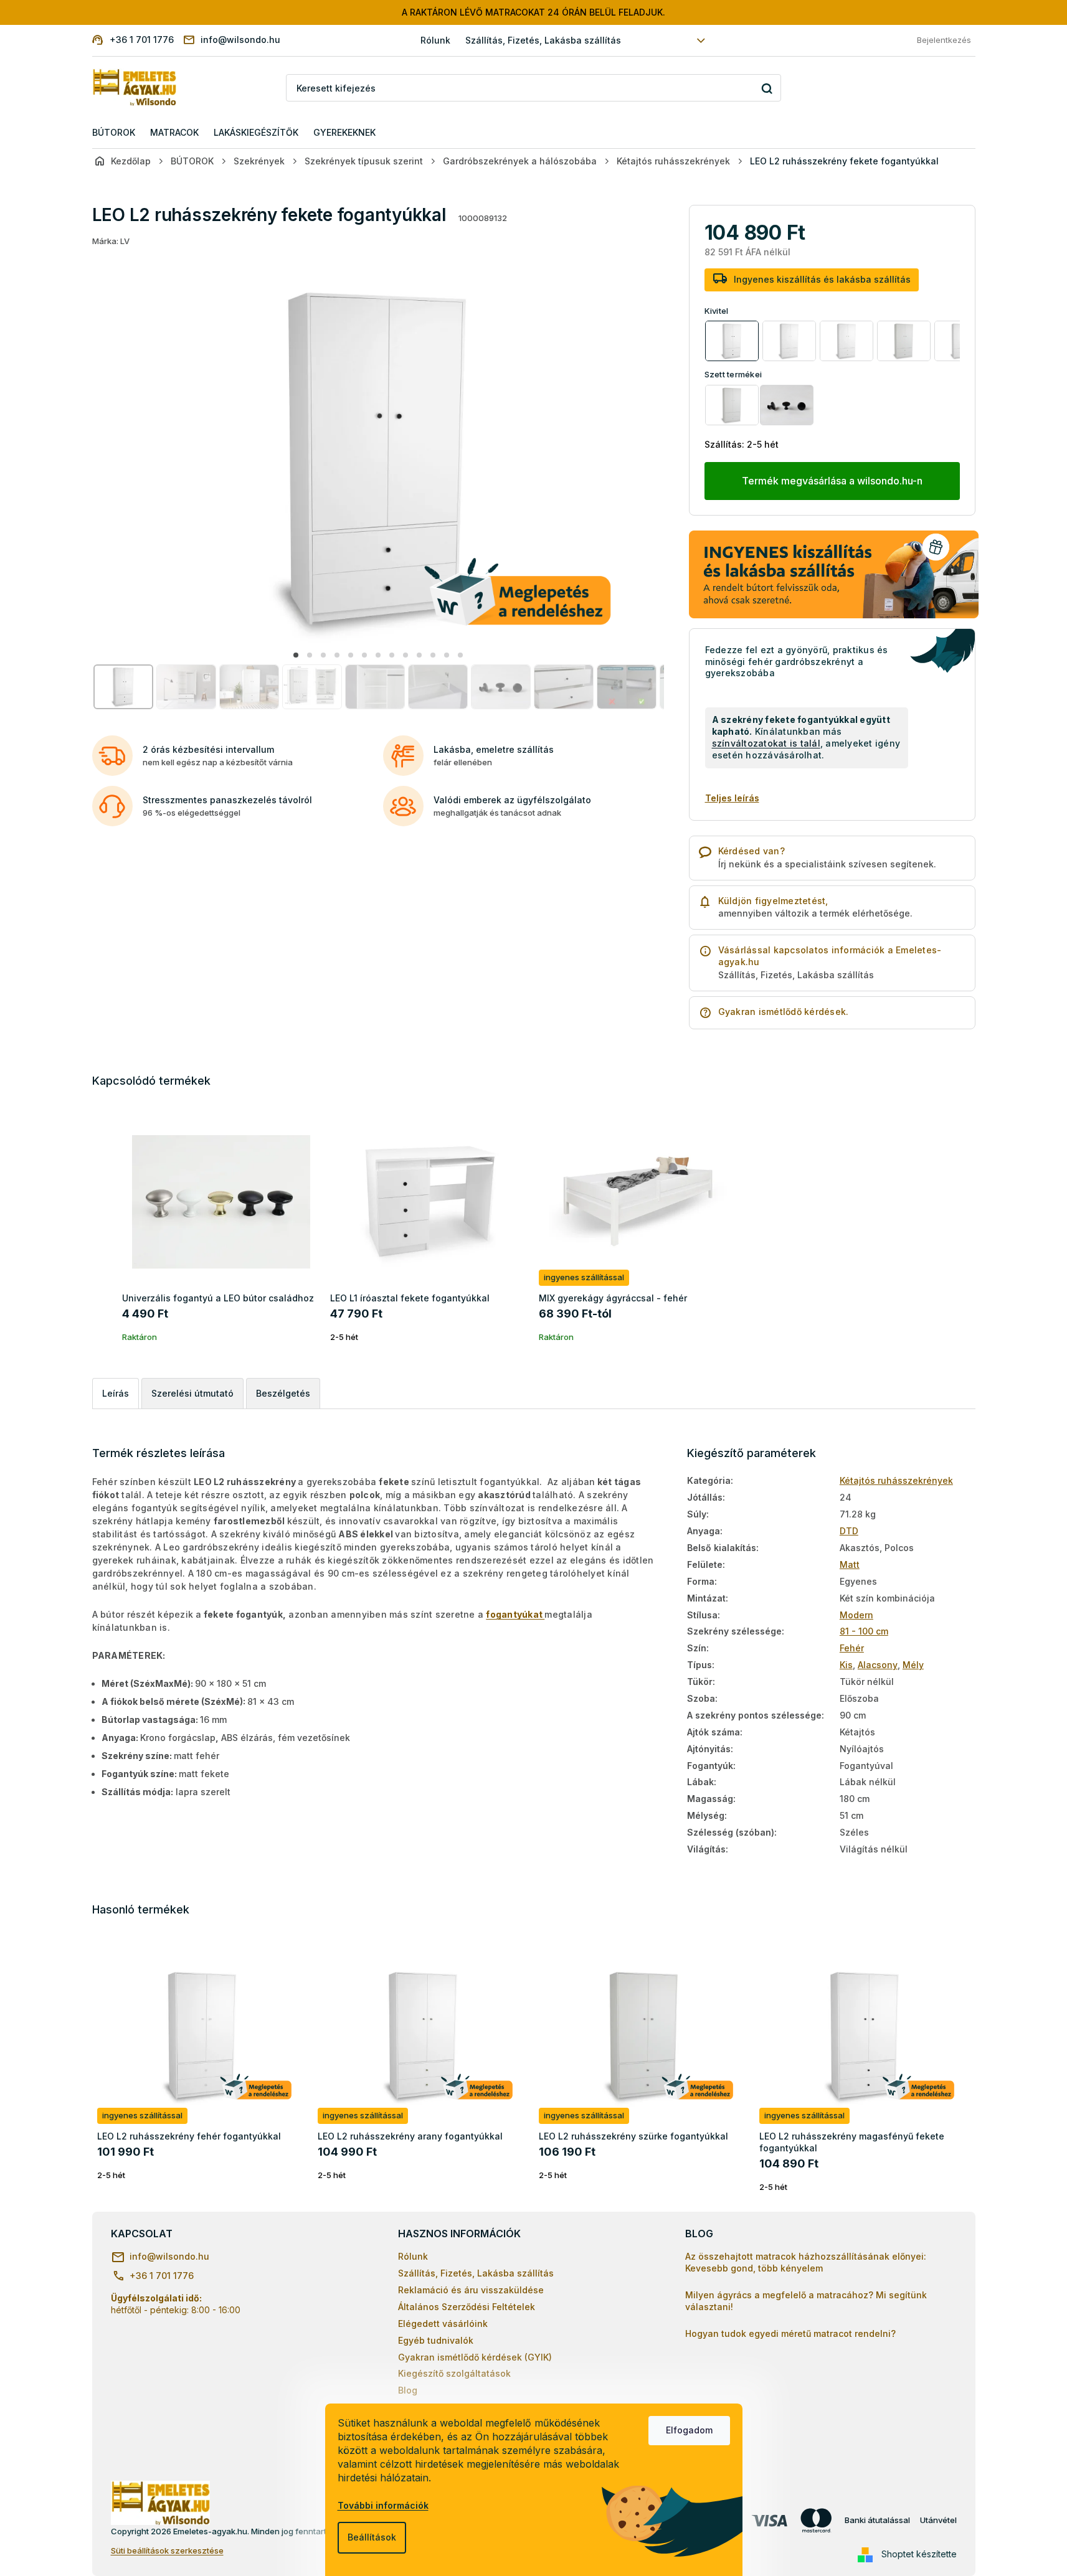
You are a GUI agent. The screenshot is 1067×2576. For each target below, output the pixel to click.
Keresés (767, 88)
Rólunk (435, 40)
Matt (850, 1564)
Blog (408, 2390)
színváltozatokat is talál (766, 743)
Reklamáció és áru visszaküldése (471, 2290)
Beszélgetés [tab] (283, 1393)
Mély (913, 1665)
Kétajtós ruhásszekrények (896, 1480)
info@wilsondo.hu (169, 2256)
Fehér (852, 1648)
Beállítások (372, 2537)
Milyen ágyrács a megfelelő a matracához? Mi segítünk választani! (806, 2301)
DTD (849, 1531)
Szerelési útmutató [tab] (192, 1393)
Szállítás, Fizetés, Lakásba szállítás (543, 40)
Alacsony (878, 1665)
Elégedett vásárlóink (443, 2324)
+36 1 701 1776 (162, 2276)
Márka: (111, 241)
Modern (856, 1615)
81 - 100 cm (864, 1631)
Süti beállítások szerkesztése (167, 2550)
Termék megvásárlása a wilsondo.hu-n (832, 481)
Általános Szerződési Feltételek (467, 2307)
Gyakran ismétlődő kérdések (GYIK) (475, 2357)
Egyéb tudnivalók (436, 2340)
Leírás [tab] (116, 1393)
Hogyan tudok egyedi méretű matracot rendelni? (790, 2333)
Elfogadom (689, 2430)
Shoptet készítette (919, 2554)
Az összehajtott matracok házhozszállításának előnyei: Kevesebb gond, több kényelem (806, 2262)
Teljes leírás (732, 798)
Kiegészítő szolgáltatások (454, 2373)
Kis (846, 1665)
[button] (296, 655)
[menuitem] (114, 133)
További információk (383, 2505)
